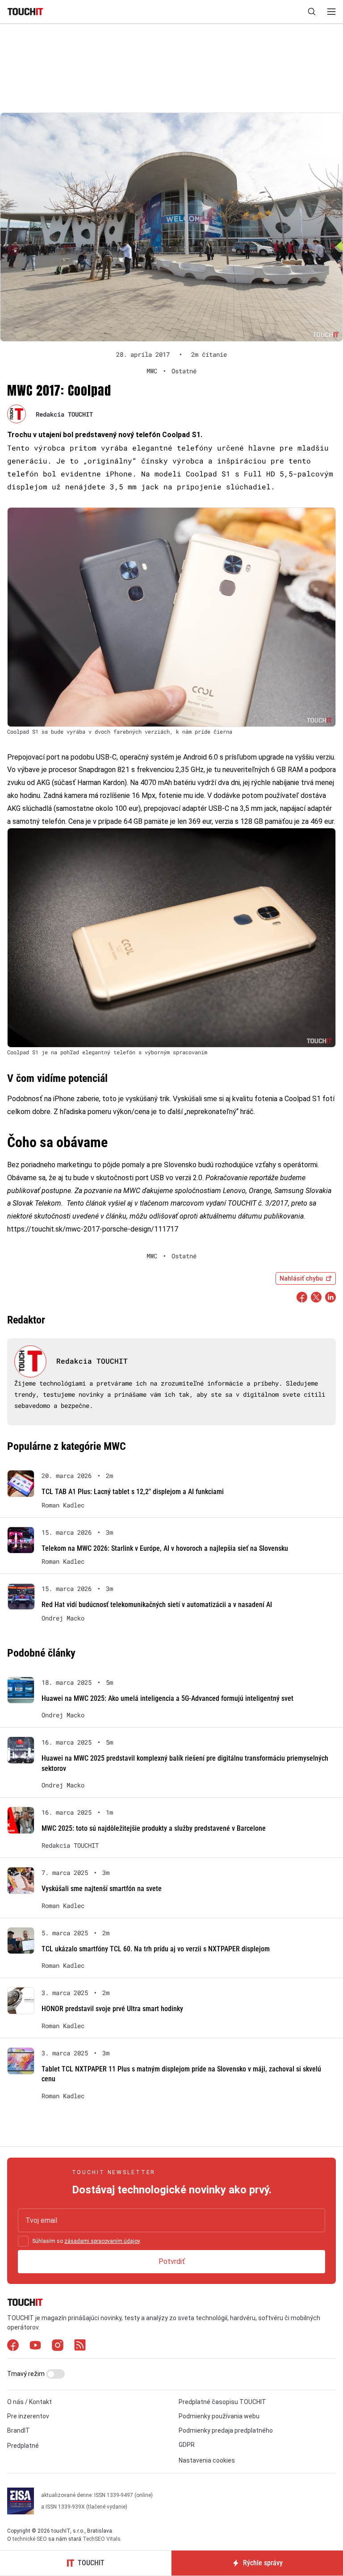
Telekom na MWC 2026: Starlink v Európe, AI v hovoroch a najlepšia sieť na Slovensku (165, 1548)
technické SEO (30, 2539)
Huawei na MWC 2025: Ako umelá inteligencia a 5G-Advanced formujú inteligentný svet (167, 1698)
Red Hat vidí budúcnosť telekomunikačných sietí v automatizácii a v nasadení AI (157, 1605)
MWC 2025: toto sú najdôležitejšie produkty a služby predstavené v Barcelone (154, 1828)
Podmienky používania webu (219, 2416)
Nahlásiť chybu (301, 1278)
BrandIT (19, 2430)
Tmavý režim (27, 2374)
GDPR (187, 2445)
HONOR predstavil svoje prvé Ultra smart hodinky (112, 2009)
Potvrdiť (172, 2261)
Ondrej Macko (63, 1618)
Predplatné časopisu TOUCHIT (222, 2402)
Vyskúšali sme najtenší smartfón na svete (102, 1889)
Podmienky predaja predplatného (226, 2430)
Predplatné (23, 2446)
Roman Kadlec (63, 1505)
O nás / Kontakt (29, 2402)
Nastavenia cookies (207, 2460)
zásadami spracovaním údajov (102, 2241)
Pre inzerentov (28, 2416)
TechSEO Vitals (102, 2539)
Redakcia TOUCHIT (64, 414)
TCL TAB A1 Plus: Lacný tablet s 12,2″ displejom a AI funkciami (133, 1492)
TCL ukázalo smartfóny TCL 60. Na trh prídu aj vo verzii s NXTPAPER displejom (156, 1949)
